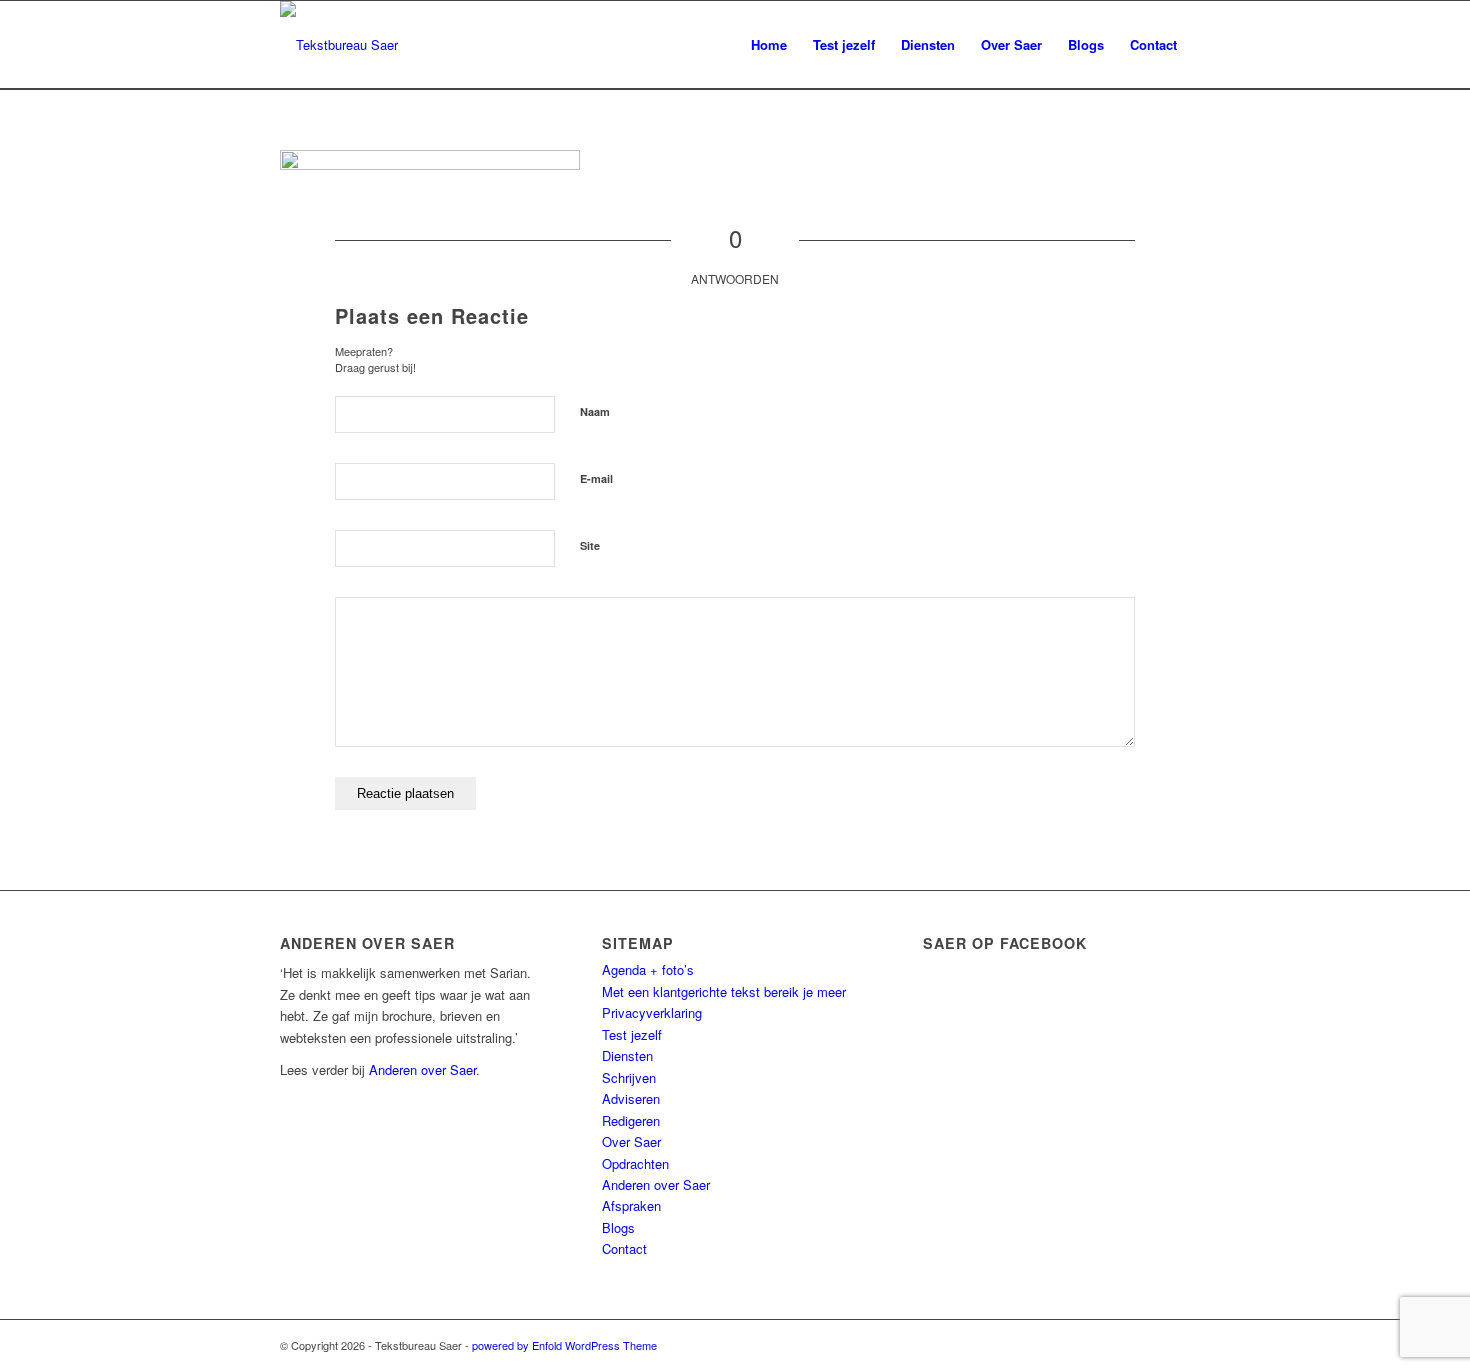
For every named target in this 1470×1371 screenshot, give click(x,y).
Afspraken (631, 1205)
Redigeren (631, 1120)
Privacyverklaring (652, 1012)
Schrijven (629, 1077)
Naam (595, 411)
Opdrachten (635, 1163)
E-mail (596, 478)
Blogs (618, 1227)
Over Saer (631, 1141)
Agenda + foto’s (648, 969)
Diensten (627, 1055)
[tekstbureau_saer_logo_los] (339, 45)
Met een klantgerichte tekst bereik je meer (724, 991)
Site (590, 545)
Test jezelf (632, 1034)
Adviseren (631, 1098)
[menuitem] (769, 45)
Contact (624, 1248)
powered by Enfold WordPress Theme (564, 1345)
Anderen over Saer (422, 1069)
